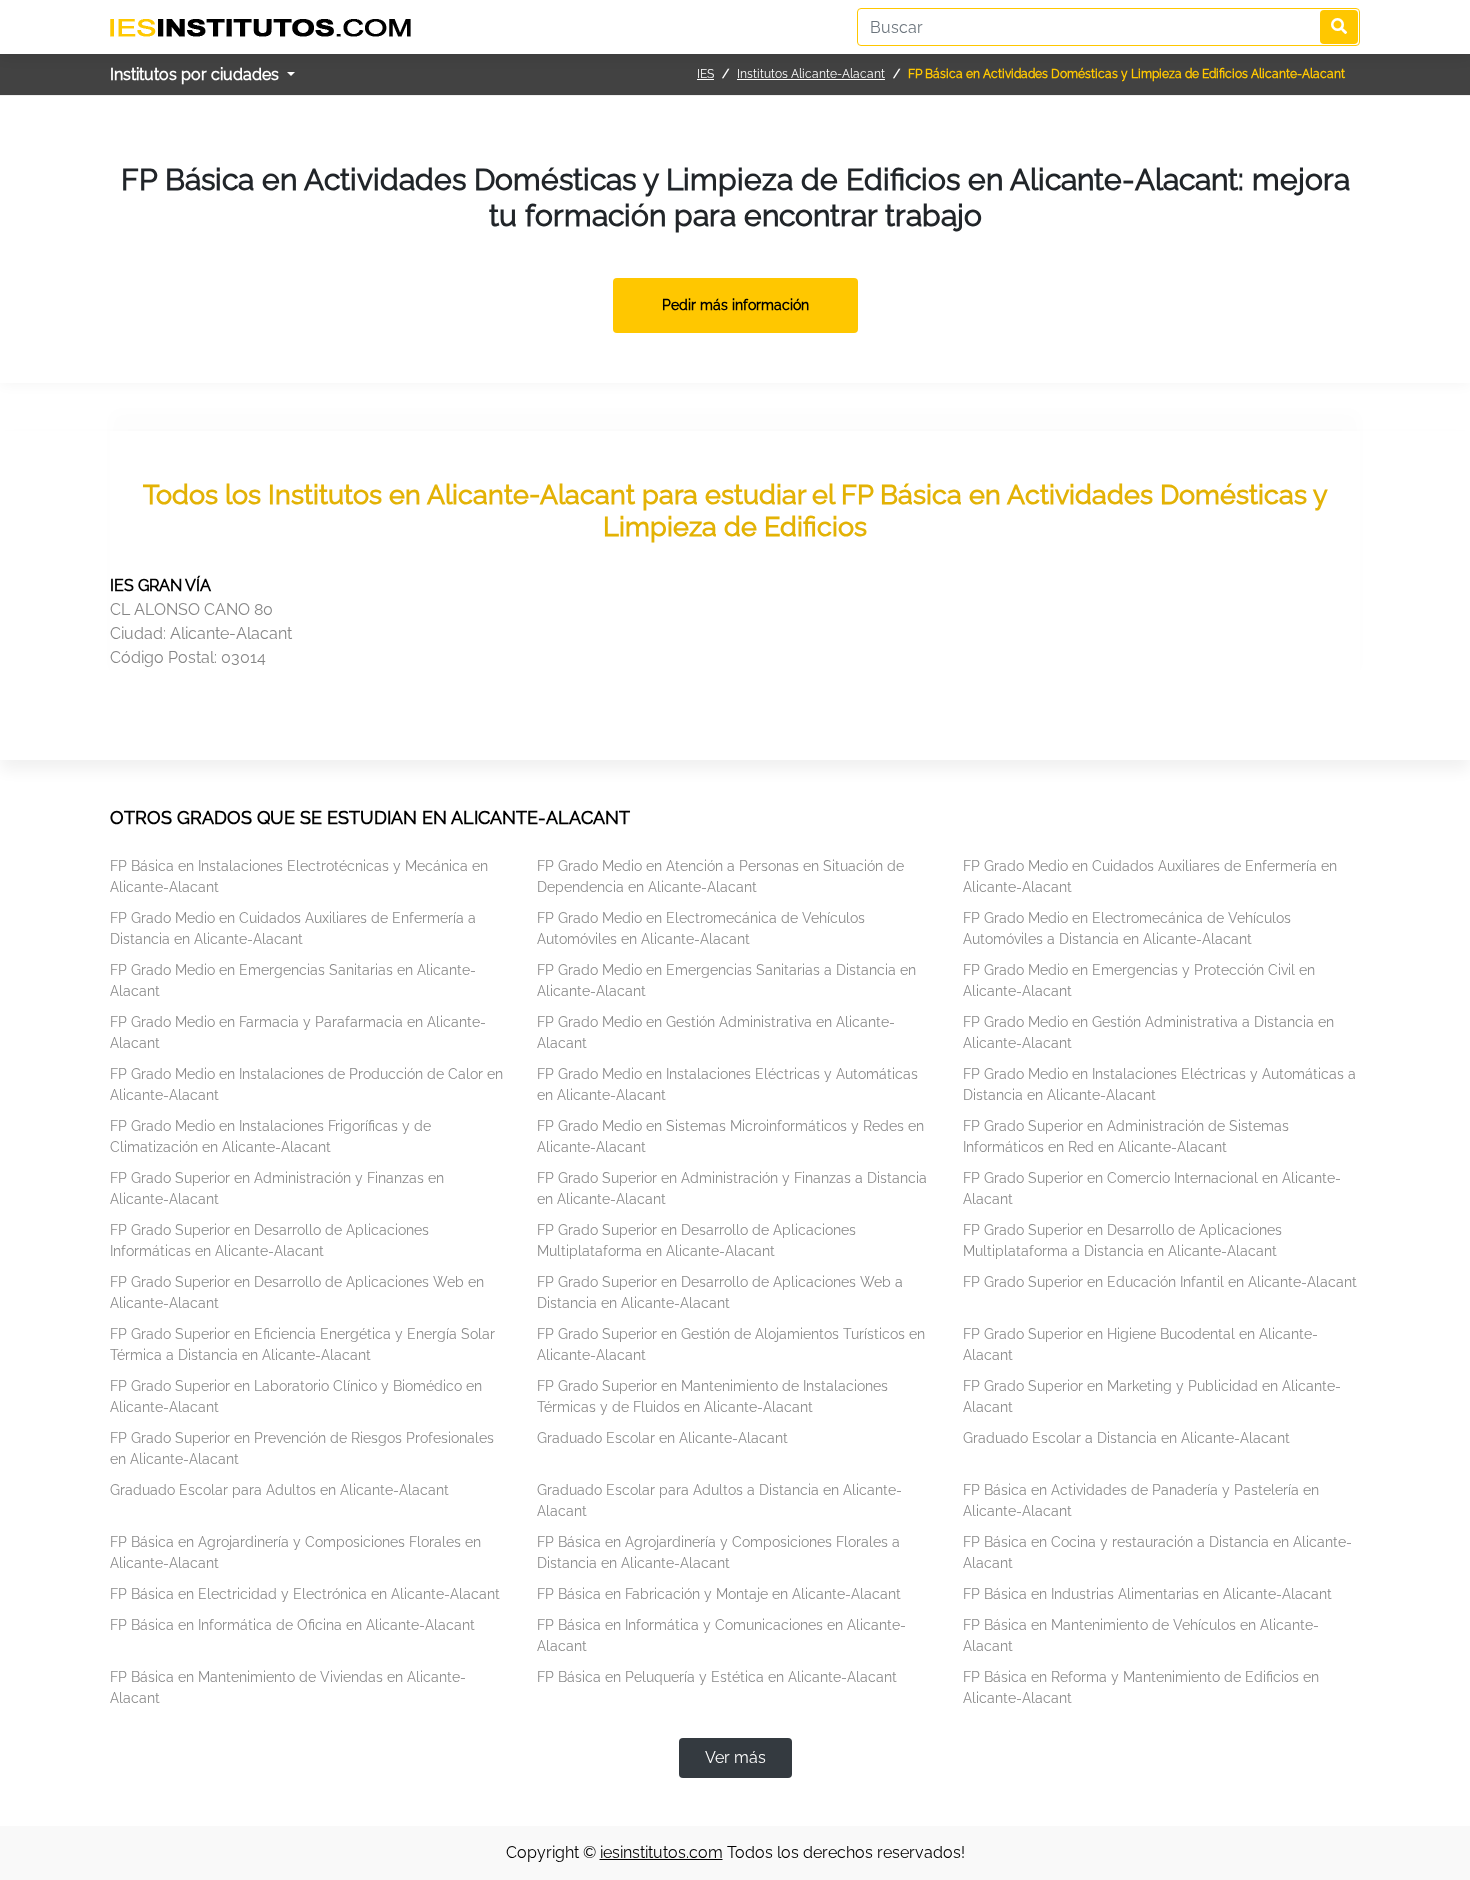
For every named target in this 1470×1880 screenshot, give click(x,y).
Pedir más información (735, 305)
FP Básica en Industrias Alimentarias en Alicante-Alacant (1147, 1594)
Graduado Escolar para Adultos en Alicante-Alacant (279, 1490)
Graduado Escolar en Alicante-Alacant (662, 1438)
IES (705, 74)
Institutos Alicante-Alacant (811, 74)
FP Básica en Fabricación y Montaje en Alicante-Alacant (719, 1594)
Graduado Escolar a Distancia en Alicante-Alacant (1126, 1438)
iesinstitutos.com (661, 1852)
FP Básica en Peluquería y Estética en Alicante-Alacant (717, 1677)
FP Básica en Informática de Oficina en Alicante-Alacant (292, 1625)
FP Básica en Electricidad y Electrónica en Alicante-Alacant (305, 1594)
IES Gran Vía (160, 585)
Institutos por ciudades (196, 74)
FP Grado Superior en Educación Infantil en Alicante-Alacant (1160, 1282)
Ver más (735, 1757)
